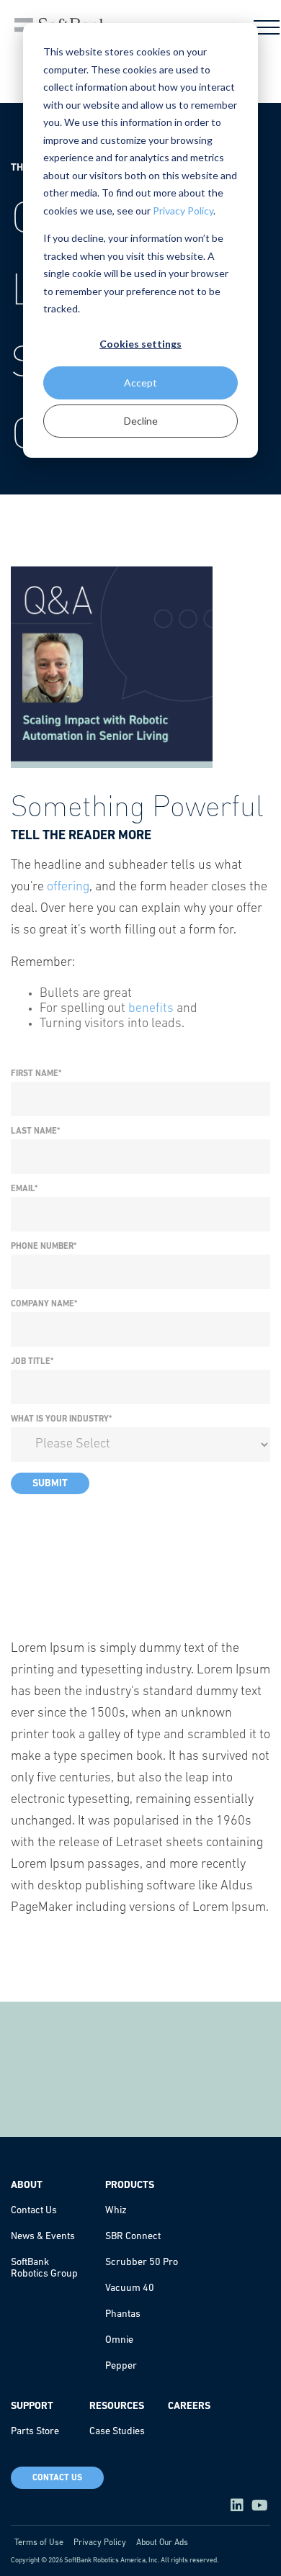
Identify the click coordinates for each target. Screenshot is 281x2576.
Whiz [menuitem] (116, 2211)
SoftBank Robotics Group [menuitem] (44, 2268)
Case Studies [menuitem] (117, 2432)
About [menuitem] (27, 2186)
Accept (140, 383)
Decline (141, 421)
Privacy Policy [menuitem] (100, 2543)
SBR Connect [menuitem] (133, 2237)
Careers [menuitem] (189, 2406)
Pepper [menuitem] (121, 2366)
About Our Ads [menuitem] (162, 2543)
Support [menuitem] (32, 2406)
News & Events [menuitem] (43, 2237)
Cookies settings (140, 344)
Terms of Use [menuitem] (39, 2543)
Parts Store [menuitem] (35, 2432)
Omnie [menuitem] (119, 2340)
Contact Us (57, 2478)
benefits (151, 1009)
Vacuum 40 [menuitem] (130, 2288)
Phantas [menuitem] (123, 2314)
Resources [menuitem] (117, 2406)
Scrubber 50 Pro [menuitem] (142, 2263)
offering (68, 887)
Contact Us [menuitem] (34, 2211)
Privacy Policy (183, 211)
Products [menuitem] (130, 2186)
